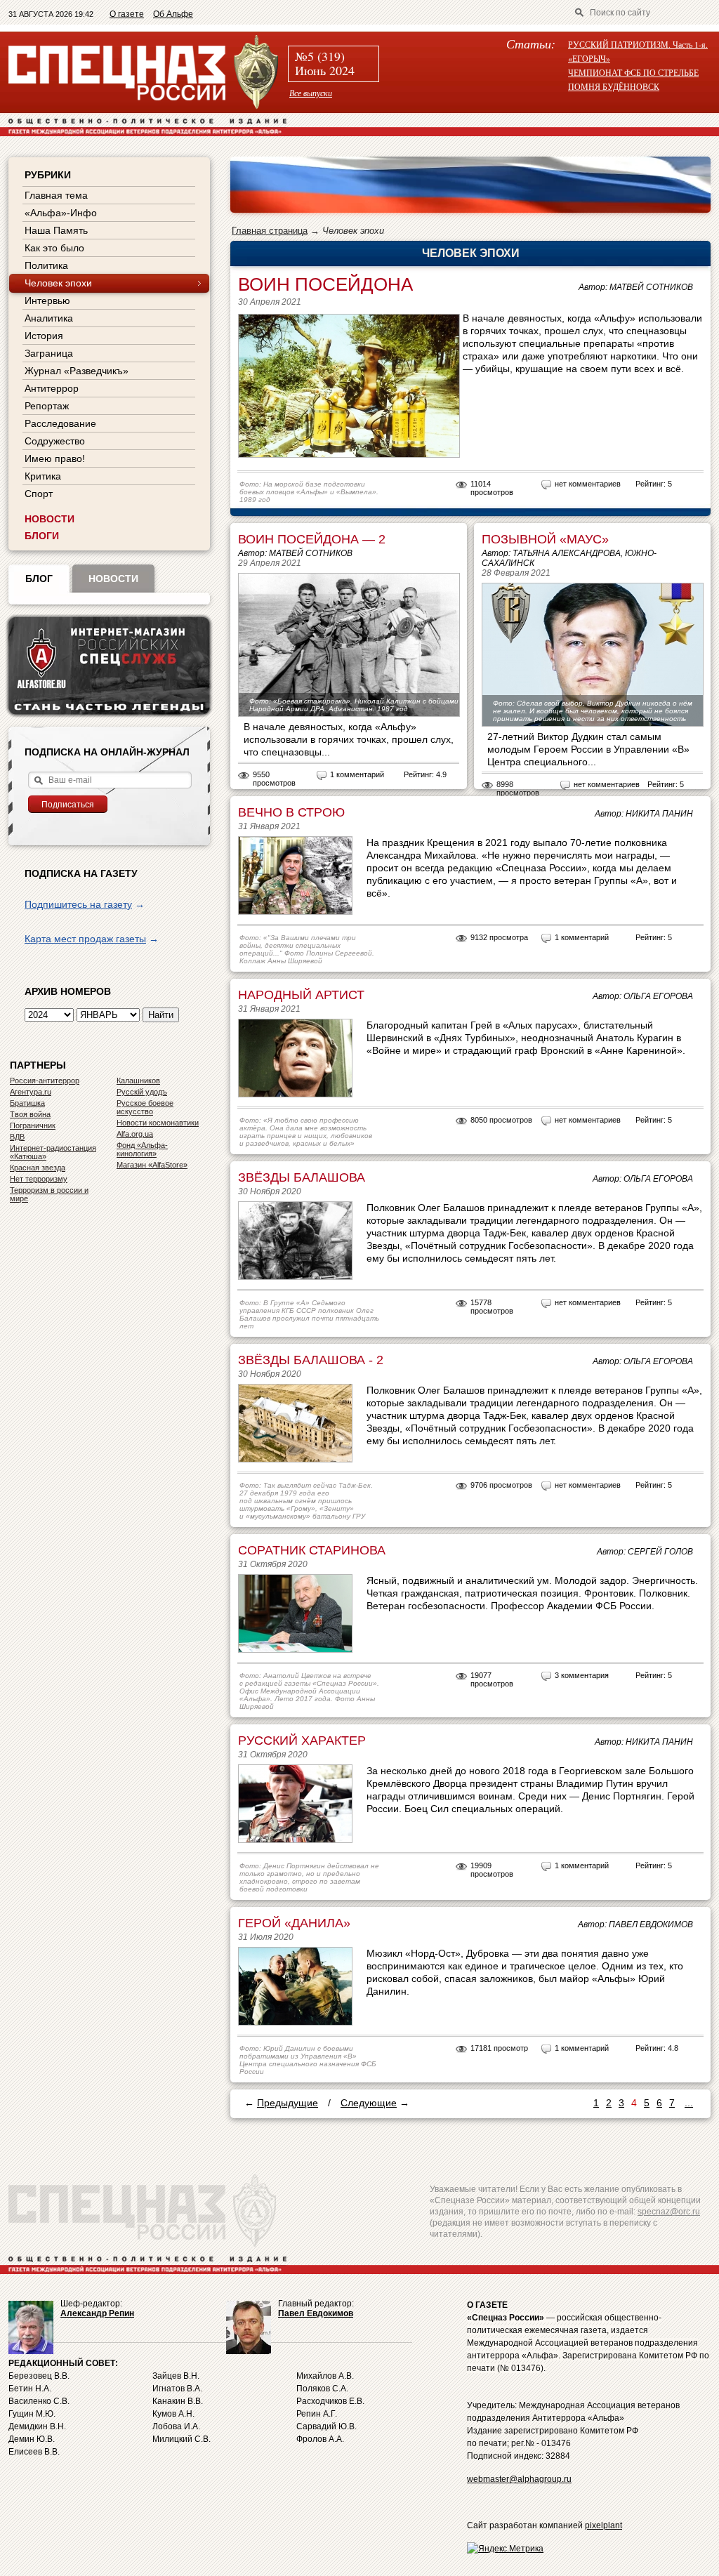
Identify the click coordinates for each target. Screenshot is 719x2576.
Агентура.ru (31, 1092)
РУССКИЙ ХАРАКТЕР (302, 1741)
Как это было (54, 248)
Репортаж (47, 406)
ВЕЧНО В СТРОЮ (291, 812)
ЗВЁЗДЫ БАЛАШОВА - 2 (311, 1360)
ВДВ (17, 1137)
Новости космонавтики (158, 1123)
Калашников (138, 1081)
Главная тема (56, 195)
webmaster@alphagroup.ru (519, 2479)
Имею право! (55, 458)
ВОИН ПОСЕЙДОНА (325, 284)
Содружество (55, 441)
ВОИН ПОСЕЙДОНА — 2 (312, 539)
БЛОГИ (42, 536)
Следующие (369, 2103)
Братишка (27, 1103)
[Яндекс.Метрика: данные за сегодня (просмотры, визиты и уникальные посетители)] (505, 2549)
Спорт (39, 494)
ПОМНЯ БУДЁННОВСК (614, 86)
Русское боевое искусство (145, 1107)
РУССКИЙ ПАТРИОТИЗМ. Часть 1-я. (638, 44)
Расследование (60, 423)
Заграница (49, 353)
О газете (127, 14)
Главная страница (270, 231)
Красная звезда (38, 1168)
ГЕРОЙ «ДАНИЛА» (294, 1923)
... (689, 2103)
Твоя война (30, 1114)
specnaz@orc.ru (669, 2212)
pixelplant (603, 2525)
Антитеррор (52, 388)
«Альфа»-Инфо (61, 213)
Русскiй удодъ (142, 1092)
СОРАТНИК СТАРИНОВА (312, 1550)
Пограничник (33, 1125)
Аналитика (49, 318)
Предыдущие (288, 2103)
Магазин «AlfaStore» (152, 1165)
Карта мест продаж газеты (85, 939)
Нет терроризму (39, 1179)
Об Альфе (173, 14)
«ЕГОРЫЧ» (589, 58)
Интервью (47, 300)
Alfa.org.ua (135, 1134)
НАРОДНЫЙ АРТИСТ (301, 995)
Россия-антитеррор (45, 1081)
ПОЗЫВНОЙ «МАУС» (545, 539)
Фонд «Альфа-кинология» (142, 1149)
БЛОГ (39, 579)
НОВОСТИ (50, 519)
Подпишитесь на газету (78, 904)
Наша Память (56, 230)
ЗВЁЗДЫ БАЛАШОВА (302, 1177)
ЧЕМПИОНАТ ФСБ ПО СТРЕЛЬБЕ (633, 72)
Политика (46, 265)
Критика (43, 476)
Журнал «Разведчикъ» (77, 371)
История (44, 336)
